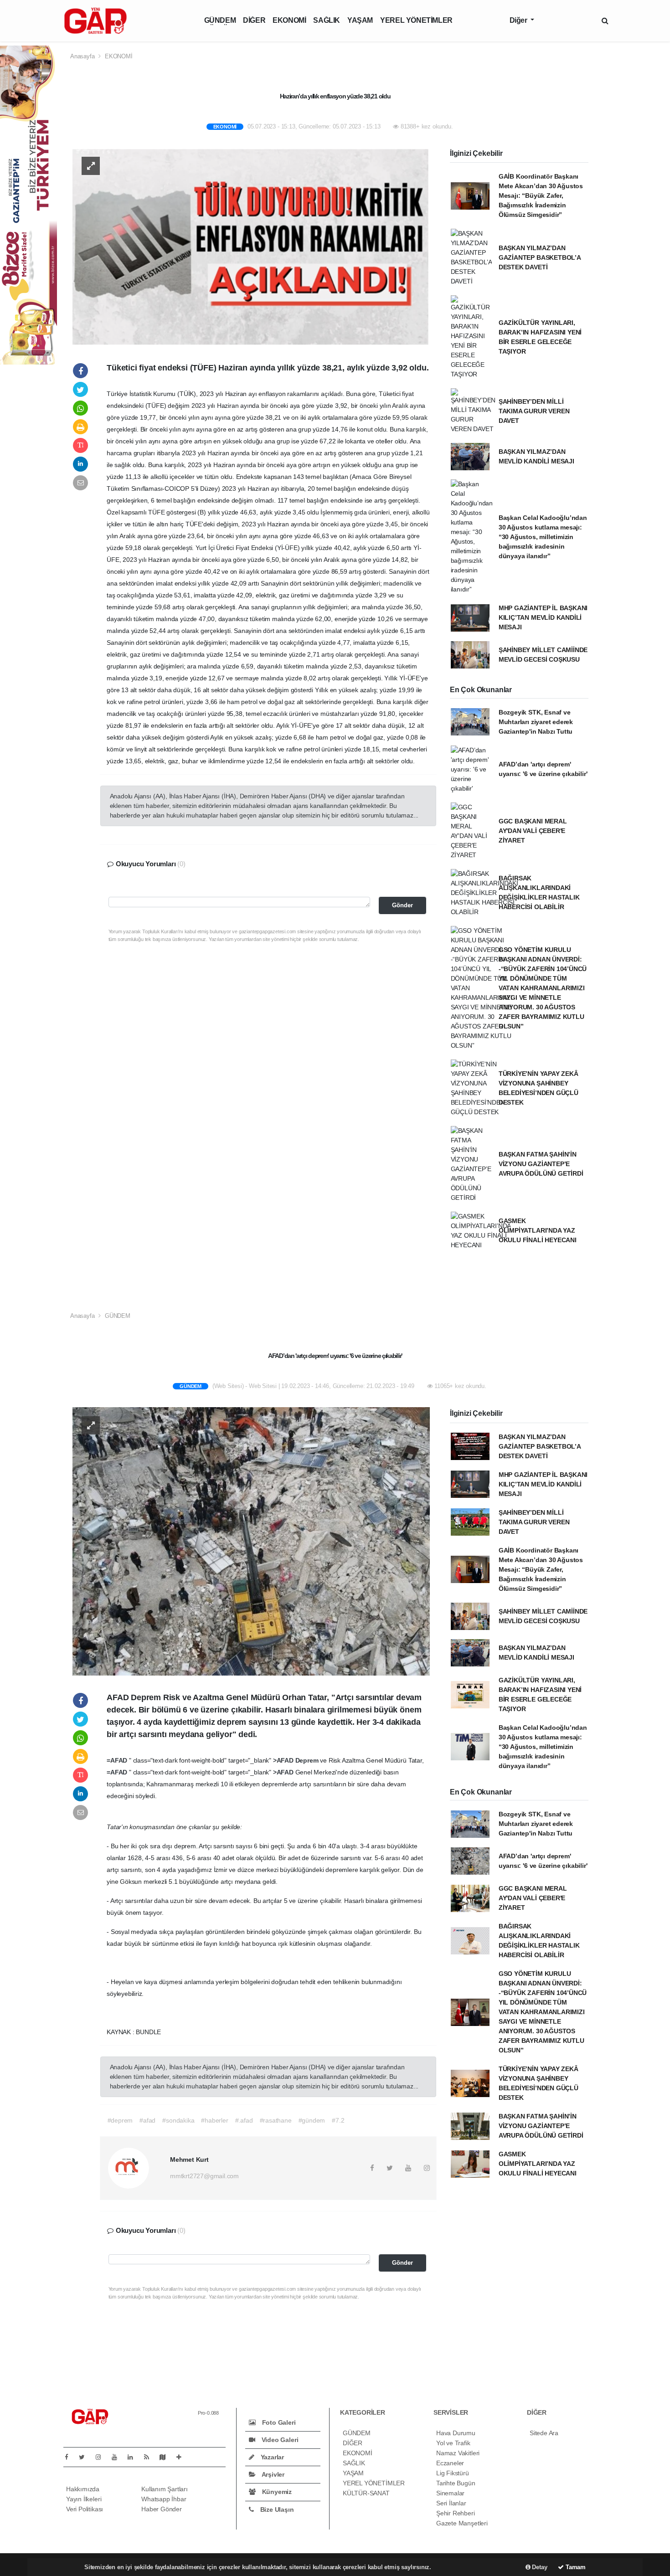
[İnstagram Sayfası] (102, 2457)
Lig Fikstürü (453, 2473)
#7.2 (338, 2120)
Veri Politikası (85, 2509)
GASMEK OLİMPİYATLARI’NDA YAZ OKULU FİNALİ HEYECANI (538, 1230)
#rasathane (276, 2120)
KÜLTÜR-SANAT (366, 2493)
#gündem (312, 2120)
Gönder (402, 905)
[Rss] (150, 2457)
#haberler (214, 2120)
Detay (539, 2567)
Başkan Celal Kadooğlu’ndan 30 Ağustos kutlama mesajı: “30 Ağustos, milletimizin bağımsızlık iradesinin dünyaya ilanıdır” (543, 537)
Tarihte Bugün (456, 2483)
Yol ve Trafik (453, 2443)
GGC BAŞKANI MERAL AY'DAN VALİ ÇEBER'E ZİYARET (533, 831)
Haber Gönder (162, 2509)
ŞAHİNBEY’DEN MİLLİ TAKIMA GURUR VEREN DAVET (534, 411)
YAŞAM (360, 20)
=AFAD (118, 1760)
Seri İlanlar (451, 2503)
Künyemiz (276, 2492)
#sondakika (178, 2120)
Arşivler (272, 2474)
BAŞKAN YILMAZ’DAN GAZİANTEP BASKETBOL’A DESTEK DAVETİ (540, 257)
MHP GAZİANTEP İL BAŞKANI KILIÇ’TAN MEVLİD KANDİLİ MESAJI (543, 617)
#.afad (244, 2120)
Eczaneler (450, 2463)
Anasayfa (83, 56)
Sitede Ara (544, 2433)
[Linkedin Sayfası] (134, 2457)
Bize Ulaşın (276, 2509)
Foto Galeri (278, 2422)
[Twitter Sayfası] (85, 2457)
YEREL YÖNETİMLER (416, 20)
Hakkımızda (83, 2489)
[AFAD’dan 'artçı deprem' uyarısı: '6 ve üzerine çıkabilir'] (251, 1541)
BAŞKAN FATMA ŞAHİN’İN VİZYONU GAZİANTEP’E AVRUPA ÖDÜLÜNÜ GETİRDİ (541, 1164)
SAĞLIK (327, 20)
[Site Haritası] (166, 2457)
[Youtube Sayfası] (118, 2457)
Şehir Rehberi (456, 2513)
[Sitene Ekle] (183, 2457)
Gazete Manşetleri (462, 2523)
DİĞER (254, 20)
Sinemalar (450, 2493)
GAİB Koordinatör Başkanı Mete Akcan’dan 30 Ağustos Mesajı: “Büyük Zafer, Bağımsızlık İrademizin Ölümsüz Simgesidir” (541, 195)
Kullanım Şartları (165, 2489)
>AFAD (284, 1760)
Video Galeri (279, 2440)
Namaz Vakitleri (458, 2453)
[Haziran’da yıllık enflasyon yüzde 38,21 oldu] (251, 246)
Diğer (519, 20)
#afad (147, 2120)
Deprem (308, 1760)
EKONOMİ (289, 20)
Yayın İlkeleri (84, 2499)
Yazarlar (271, 2457)
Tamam (575, 2567)
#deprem (120, 2120)
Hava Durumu (456, 2433)
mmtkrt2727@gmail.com (204, 2176)
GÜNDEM (220, 20)
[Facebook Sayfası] (70, 2457)
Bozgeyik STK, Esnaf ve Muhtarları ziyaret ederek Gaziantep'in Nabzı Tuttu (536, 722)
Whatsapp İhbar (164, 2499)
